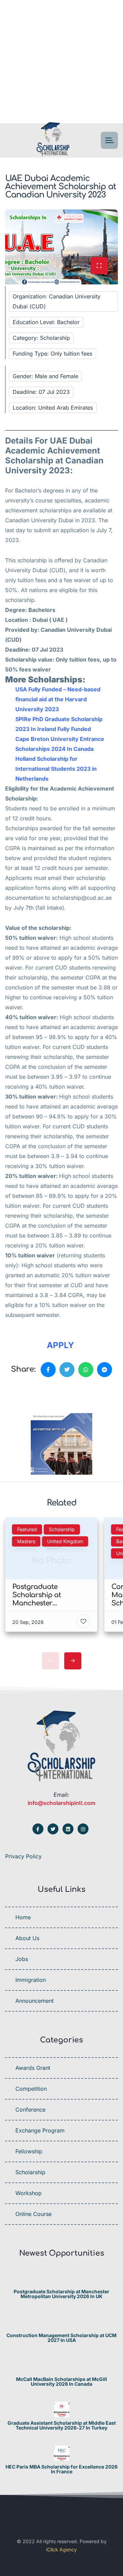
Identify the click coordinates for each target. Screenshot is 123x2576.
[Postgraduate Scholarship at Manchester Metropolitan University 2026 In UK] (62, 2278)
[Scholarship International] (53, 140)
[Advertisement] (61, 62)
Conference (30, 2110)
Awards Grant (33, 2068)
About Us (27, 1938)
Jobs (22, 1959)
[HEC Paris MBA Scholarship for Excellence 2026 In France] (62, 2453)
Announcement (35, 2001)
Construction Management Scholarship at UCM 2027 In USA (61, 2338)
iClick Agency (61, 2549)
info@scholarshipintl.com (61, 1803)
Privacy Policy (23, 1856)
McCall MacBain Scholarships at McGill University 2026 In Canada (61, 2382)
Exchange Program (40, 2130)
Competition (31, 2089)
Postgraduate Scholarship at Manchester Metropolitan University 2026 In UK (61, 2294)
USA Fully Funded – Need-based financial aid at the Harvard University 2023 (58, 699)
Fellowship (29, 2151)
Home (23, 1917)
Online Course (33, 2214)
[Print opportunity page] (37, 1393)
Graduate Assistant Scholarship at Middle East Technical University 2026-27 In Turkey (62, 2425)
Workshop (29, 2193)
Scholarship (30, 2172)
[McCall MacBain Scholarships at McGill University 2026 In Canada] (62, 2366)
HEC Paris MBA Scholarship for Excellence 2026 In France (61, 2469)
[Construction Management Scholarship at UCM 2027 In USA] (62, 2322)
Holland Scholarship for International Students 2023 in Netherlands (56, 769)
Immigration (31, 1980)
